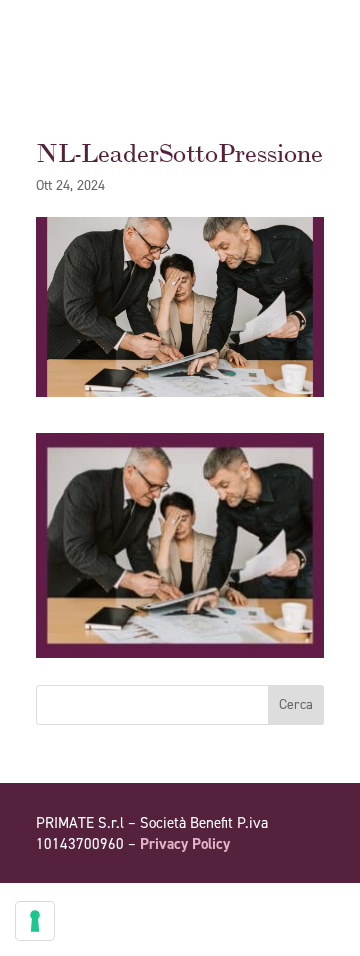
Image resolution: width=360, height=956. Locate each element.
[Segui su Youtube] (268, 901)
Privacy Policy (185, 844)
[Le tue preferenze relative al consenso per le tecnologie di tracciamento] (35, 921)
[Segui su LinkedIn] (308, 901)
